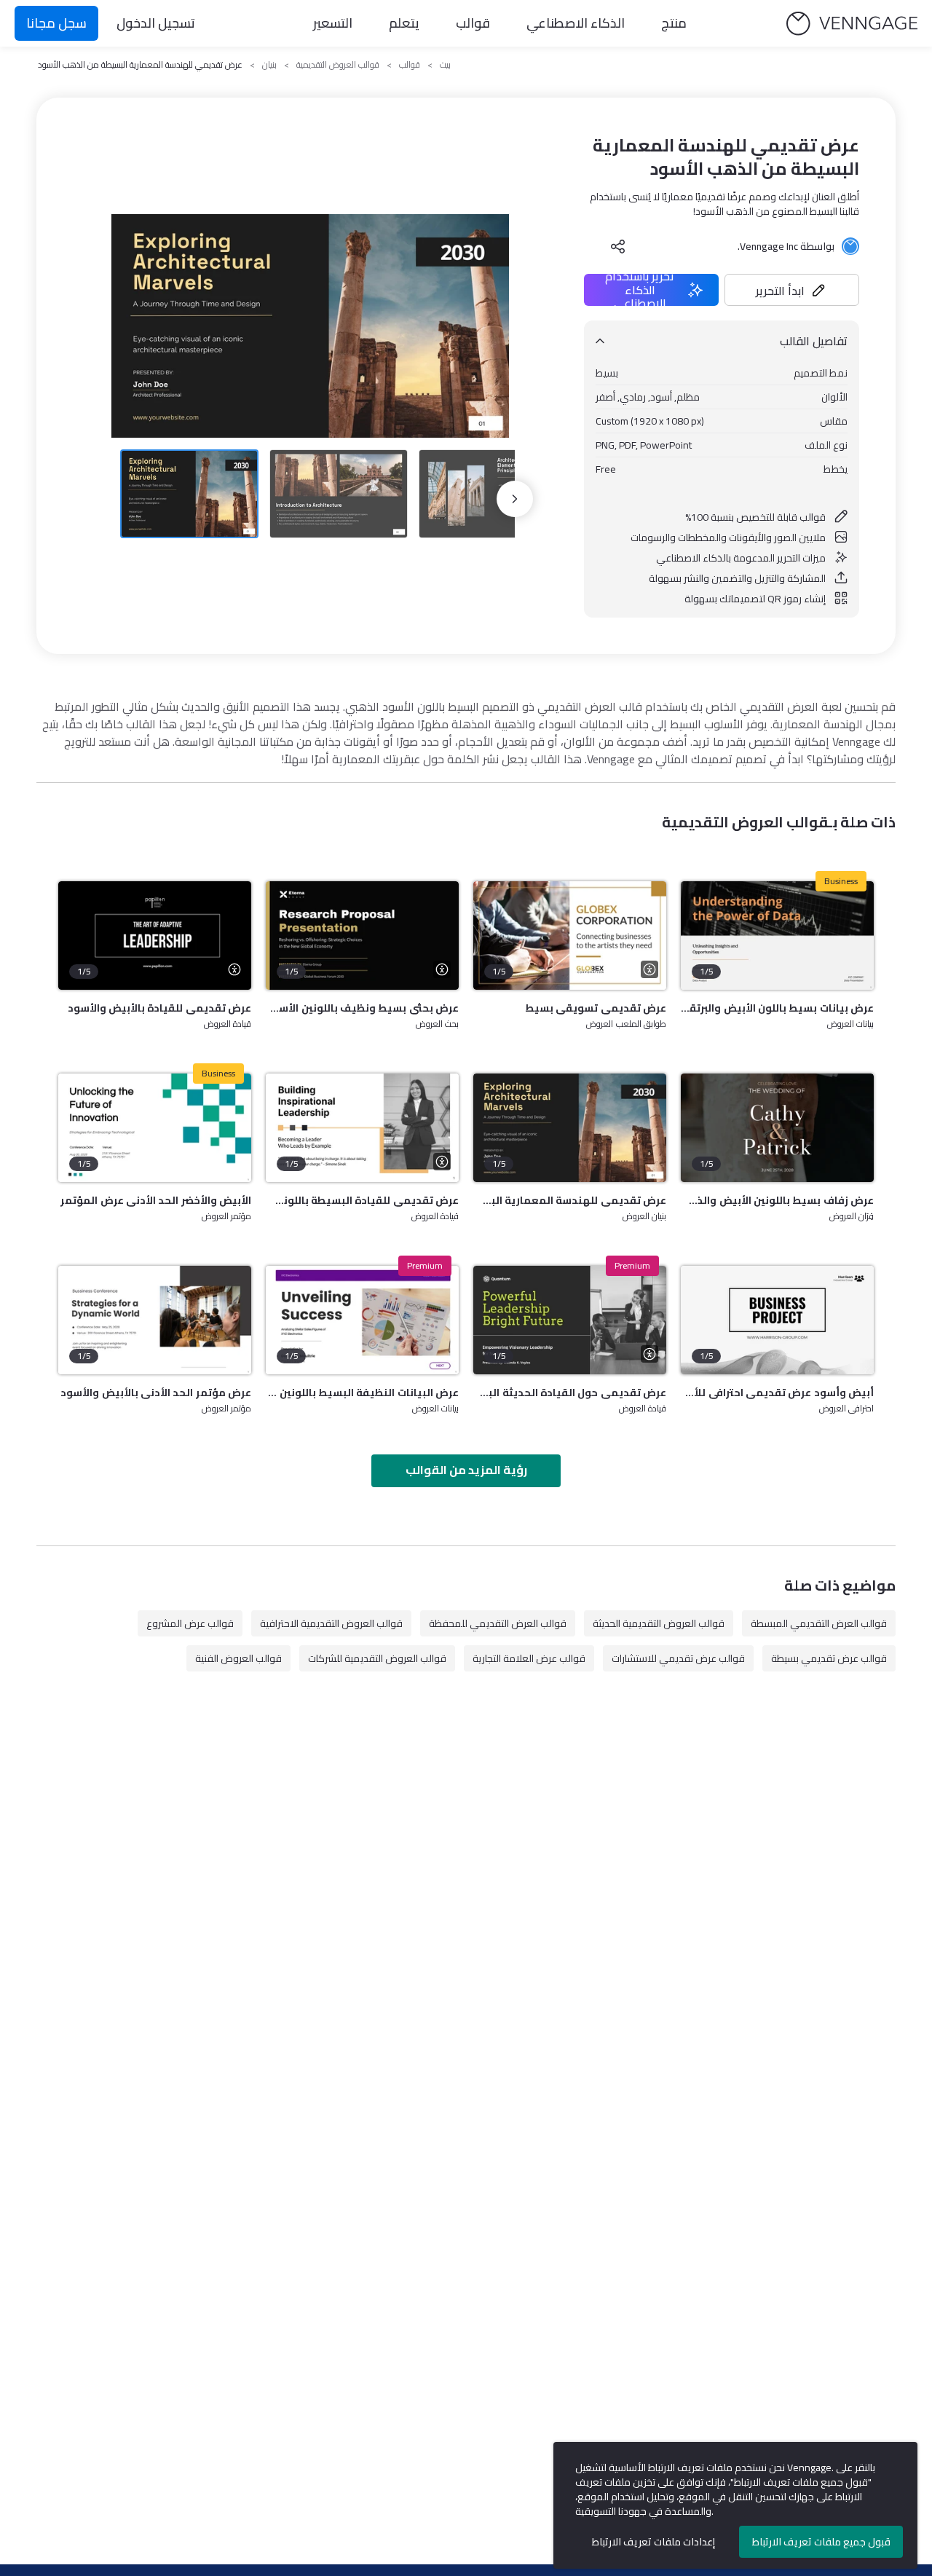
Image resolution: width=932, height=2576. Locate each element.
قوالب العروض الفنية (238, 1658)
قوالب (473, 23)
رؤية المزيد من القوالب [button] (466, 1470)
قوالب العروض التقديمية (338, 65)
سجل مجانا (56, 23)
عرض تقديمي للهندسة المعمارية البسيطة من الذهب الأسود (570, 1200)
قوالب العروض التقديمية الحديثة (659, 1623)
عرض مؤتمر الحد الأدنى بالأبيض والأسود (156, 1393)
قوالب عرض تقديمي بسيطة (829, 1658)
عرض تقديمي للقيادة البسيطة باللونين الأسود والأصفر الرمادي (362, 1200)
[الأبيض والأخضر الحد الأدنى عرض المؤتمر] (155, 1128)
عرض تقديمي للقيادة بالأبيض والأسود (159, 1008)
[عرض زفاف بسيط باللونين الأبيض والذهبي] (777, 1128)
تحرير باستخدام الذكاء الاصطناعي (640, 290)
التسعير (333, 23)
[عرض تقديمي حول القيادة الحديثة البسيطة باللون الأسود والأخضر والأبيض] (570, 1320)
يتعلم (404, 23)
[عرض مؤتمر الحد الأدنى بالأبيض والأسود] (155, 1320)
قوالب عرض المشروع (190, 1623)
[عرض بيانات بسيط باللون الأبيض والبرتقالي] (777, 936)
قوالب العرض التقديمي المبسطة (819, 1623)
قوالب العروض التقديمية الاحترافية (331, 1623)
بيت (445, 65)
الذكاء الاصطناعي (576, 23)
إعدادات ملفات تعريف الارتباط (653, 2542)
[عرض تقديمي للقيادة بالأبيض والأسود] (155, 936)
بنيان (269, 65)
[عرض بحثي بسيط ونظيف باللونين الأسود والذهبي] (362, 936)
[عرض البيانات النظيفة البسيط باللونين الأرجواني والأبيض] (362, 1320)
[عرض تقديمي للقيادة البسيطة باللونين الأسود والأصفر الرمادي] (362, 1128)
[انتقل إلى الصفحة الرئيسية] (852, 24)
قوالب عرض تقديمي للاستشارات (678, 1658)
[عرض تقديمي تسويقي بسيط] (570, 936)
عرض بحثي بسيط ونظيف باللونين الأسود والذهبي (362, 1008)
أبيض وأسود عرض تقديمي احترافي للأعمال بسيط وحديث (777, 1393)
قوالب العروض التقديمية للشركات (377, 1658)
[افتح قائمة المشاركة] (618, 246)
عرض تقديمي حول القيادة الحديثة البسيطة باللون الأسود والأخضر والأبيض (570, 1393)
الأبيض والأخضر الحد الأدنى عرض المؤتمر (156, 1200)
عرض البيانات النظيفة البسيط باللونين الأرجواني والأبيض (362, 1393)
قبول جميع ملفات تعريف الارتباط (821, 2542)
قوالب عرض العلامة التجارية (529, 1658)
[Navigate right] (515, 499)
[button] (792, 290)
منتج (674, 23)
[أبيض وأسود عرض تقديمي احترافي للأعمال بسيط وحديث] (777, 1320)
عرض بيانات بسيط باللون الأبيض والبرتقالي (777, 1008)
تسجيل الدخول (156, 23)
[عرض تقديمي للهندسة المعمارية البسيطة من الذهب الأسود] (570, 1128)
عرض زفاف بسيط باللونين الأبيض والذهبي (777, 1200)
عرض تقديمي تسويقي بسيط (596, 1008)
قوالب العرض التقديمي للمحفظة (498, 1623)
